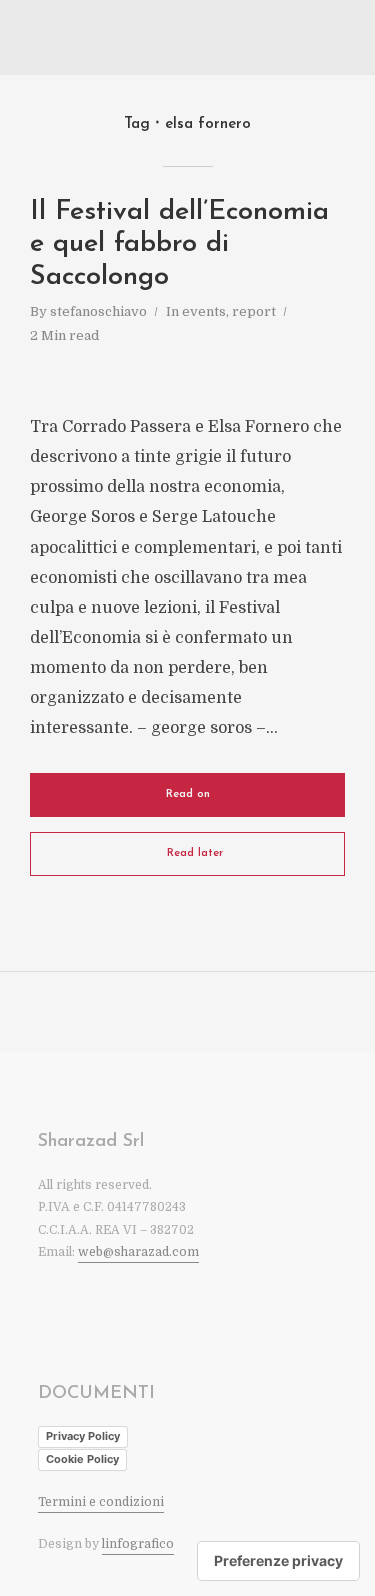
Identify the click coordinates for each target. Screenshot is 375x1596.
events (204, 311)
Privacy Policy (83, 1436)
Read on (188, 794)
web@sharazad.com (138, 1252)
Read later (195, 853)
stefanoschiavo (98, 311)
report (254, 311)
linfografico (138, 1544)
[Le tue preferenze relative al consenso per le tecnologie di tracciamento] (278, 1561)
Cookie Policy (82, 1459)
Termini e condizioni (101, 1502)
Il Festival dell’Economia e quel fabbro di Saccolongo (179, 245)
